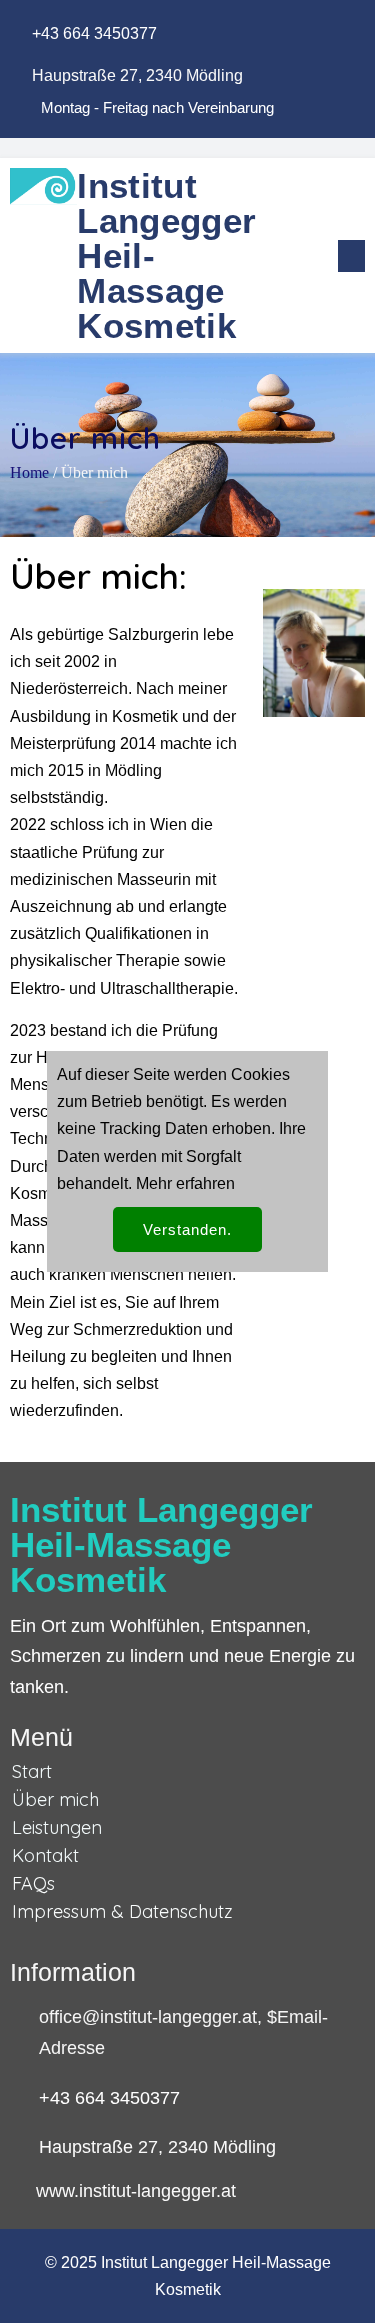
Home (29, 472)
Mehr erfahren (185, 1183)
